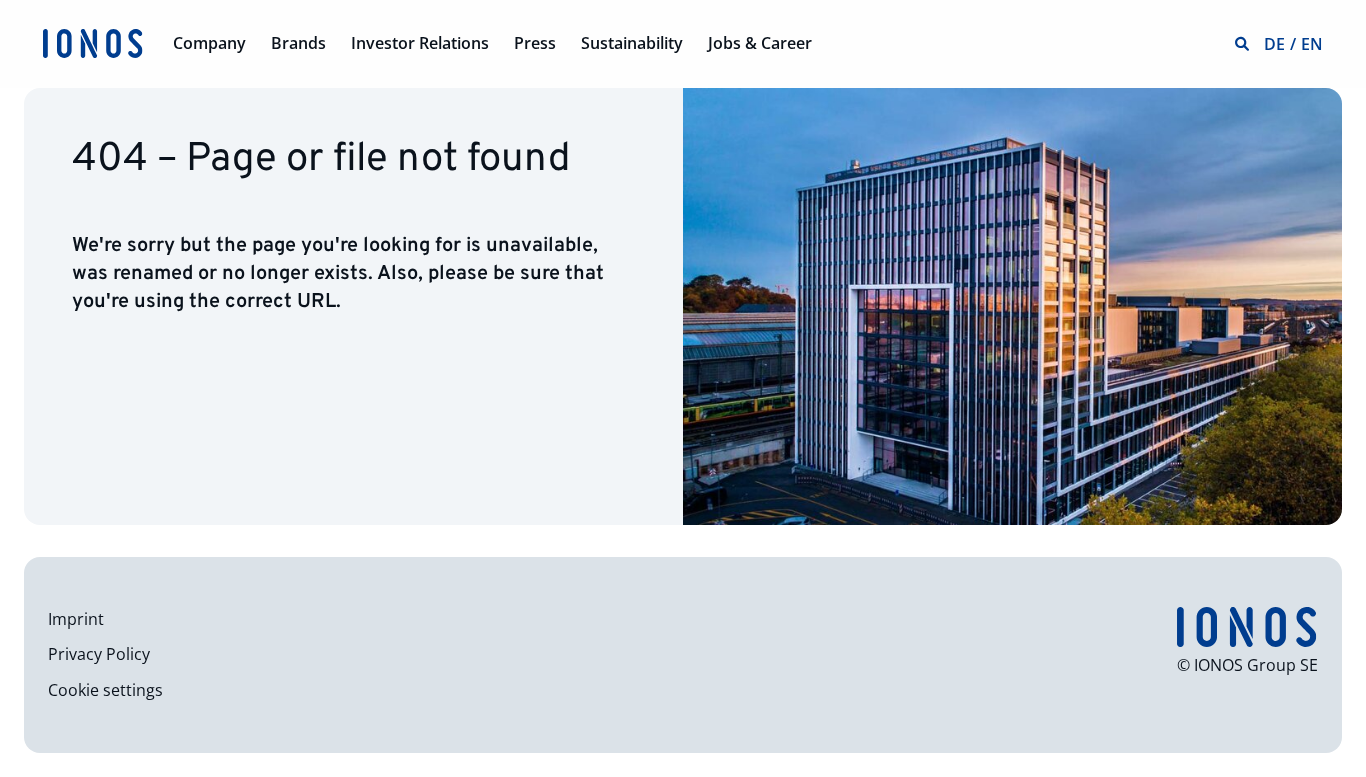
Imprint (76, 619)
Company (209, 43)
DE (1274, 44)
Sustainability (632, 43)
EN (1312, 44)
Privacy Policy (99, 654)
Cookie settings (105, 690)
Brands (298, 43)
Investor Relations (420, 43)
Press (535, 43)
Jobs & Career (760, 43)
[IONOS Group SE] (93, 42)
